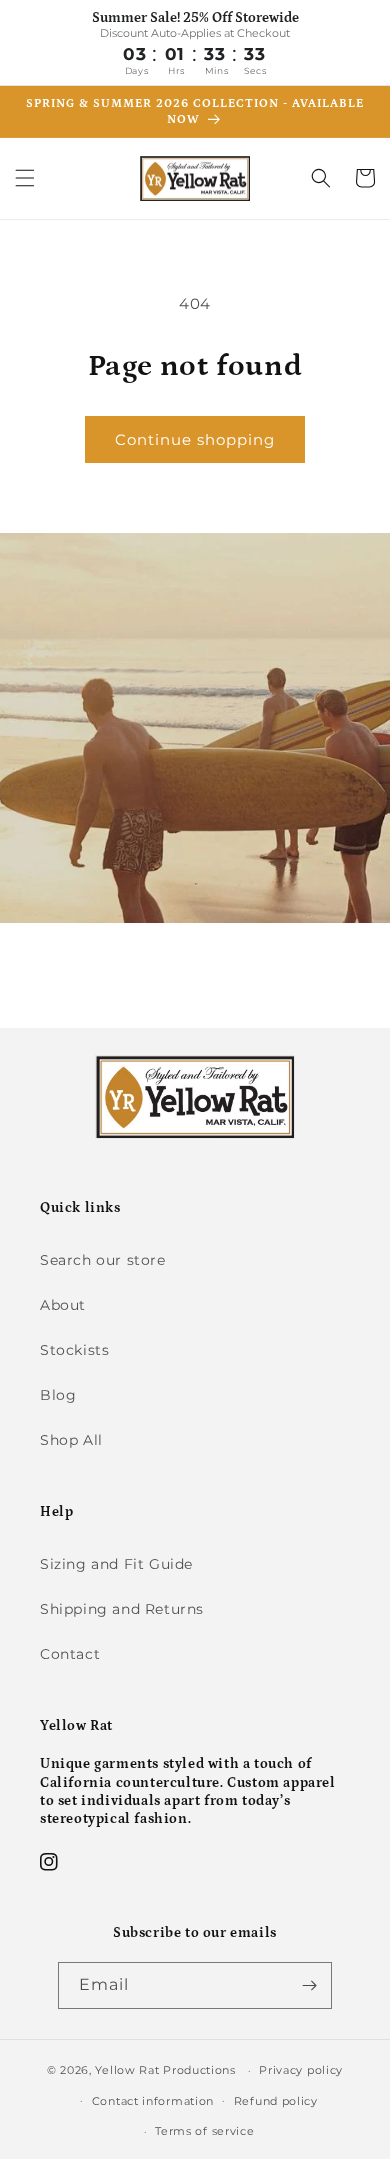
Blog (58, 1395)
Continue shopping (195, 439)
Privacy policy (301, 2070)
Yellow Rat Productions (165, 2070)
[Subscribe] (309, 1985)
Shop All (71, 1440)
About (63, 1305)
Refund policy (276, 2101)
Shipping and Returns (122, 1609)
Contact (70, 1654)
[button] (25, 178)
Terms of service (204, 2131)
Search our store (103, 1260)
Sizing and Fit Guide (116, 1564)
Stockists (74, 1350)
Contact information (153, 2101)
